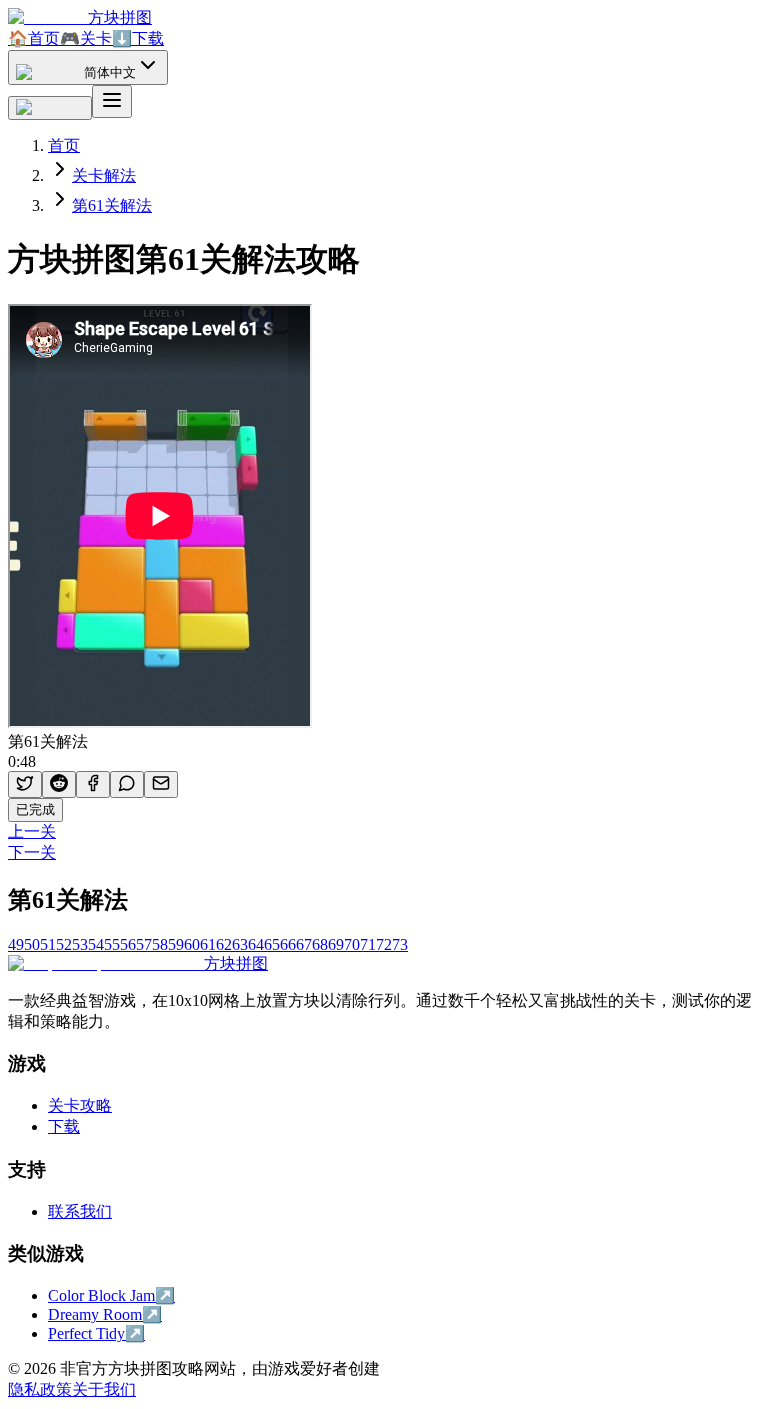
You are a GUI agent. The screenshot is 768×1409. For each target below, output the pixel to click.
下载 (138, 38)
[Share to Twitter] (25, 784)
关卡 (86, 38)
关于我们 (104, 1389)
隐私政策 (40, 1389)
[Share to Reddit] (59, 784)
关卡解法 (104, 175)
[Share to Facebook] (93, 784)
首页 (34, 38)
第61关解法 (112, 205)
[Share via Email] (161, 784)
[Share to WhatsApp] (127, 784)
